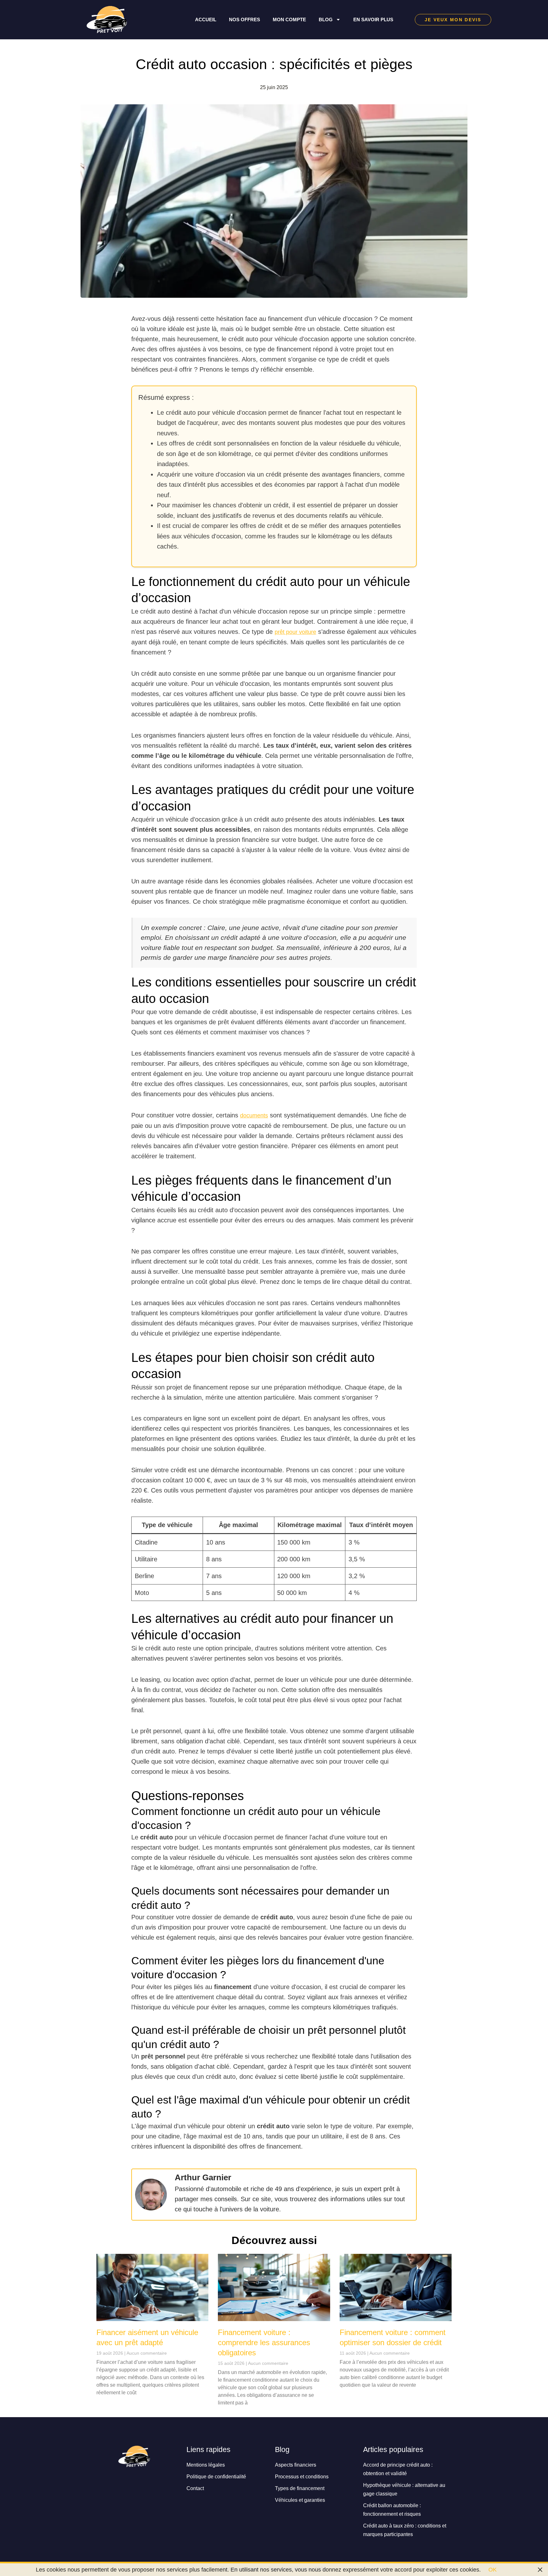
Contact (195, 2488)
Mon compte (289, 20)
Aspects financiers (296, 2465)
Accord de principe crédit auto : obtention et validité (398, 2469)
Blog (326, 20)
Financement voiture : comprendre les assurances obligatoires (264, 2342)
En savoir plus (373, 20)
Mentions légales (206, 2465)
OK (493, 2570)
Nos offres (245, 20)
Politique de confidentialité (216, 2476)
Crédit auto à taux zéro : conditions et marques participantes (405, 2530)
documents (254, 1116)
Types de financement (300, 2488)
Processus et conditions (302, 2476)
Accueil (206, 20)
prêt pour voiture (295, 632)
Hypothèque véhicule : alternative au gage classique (404, 2489)
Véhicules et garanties (300, 2500)
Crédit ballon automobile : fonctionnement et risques (392, 2510)
